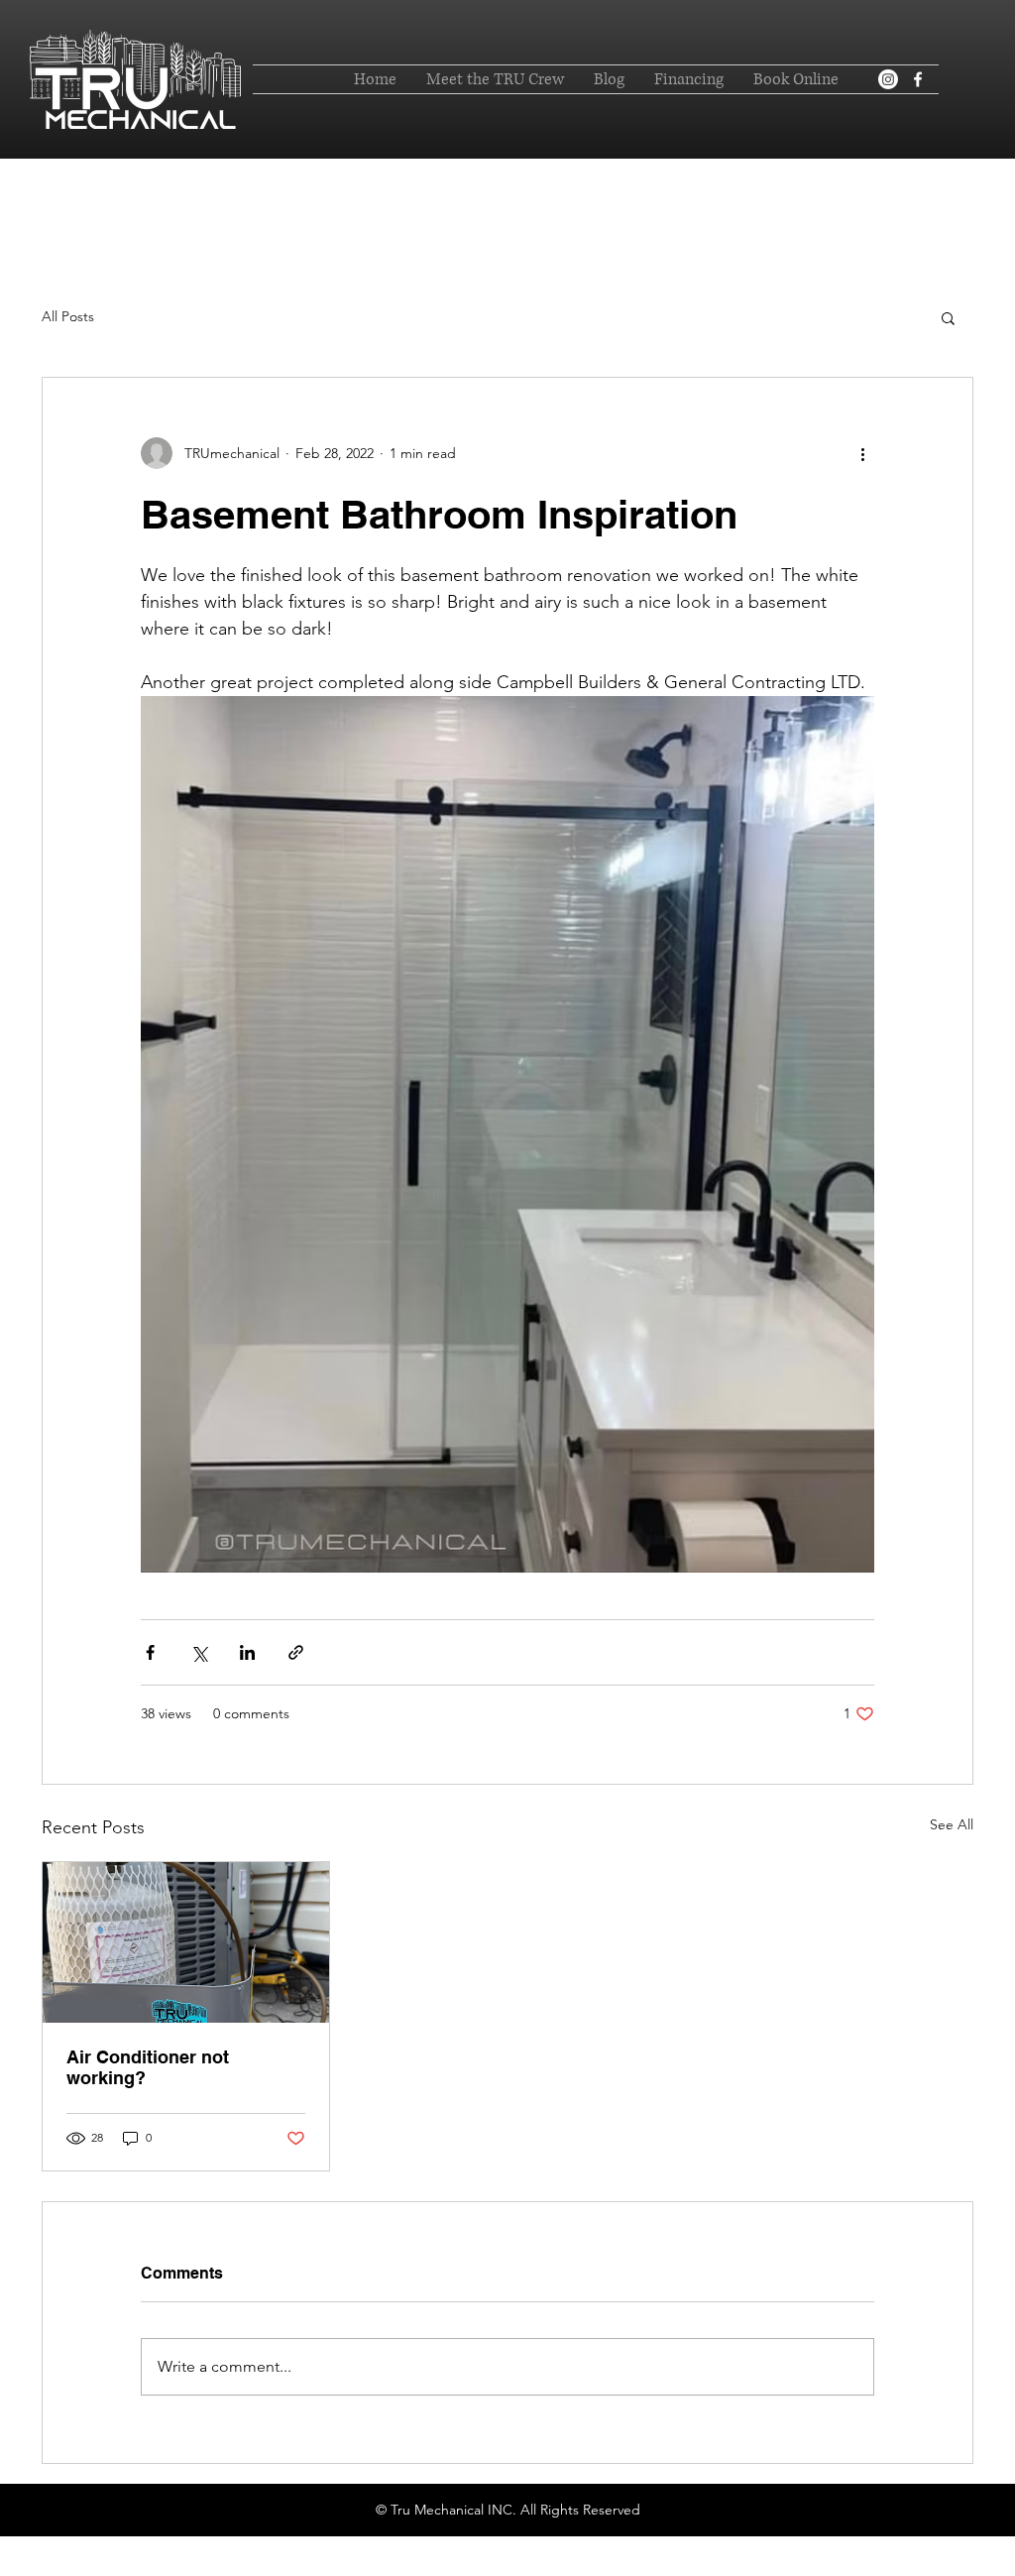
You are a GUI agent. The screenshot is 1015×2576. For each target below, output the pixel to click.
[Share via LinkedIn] (247, 1652)
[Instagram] (888, 79)
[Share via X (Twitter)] (199, 1652)
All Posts (68, 316)
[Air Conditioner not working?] (186, 1942)
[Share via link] (296, 1652)
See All (952, 1824)
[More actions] (862, 453)
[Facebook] (918, 79)
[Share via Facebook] (150, 1652)
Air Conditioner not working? (148, 2067)
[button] (948, 317)
